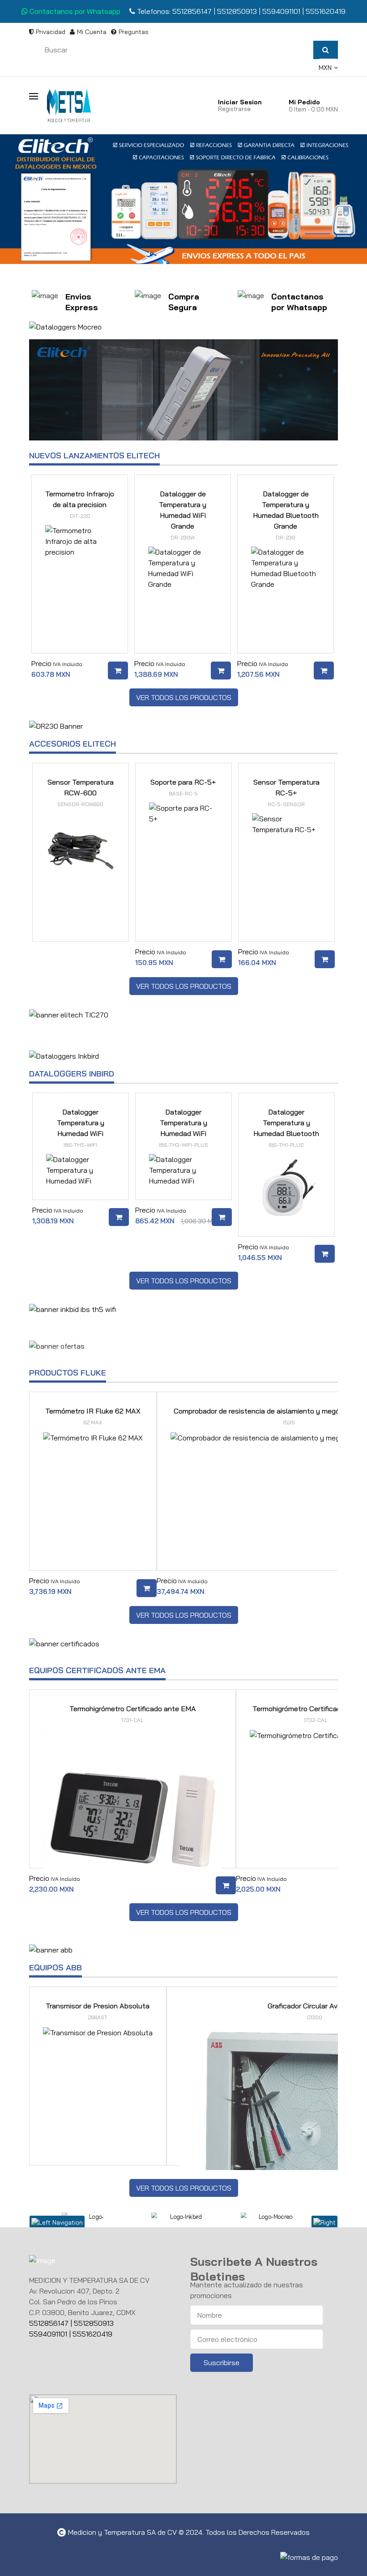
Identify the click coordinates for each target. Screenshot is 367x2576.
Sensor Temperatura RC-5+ (183, 792)
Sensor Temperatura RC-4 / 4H (286, 792)
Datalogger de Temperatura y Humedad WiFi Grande (81, 515)
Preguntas (134, 32)
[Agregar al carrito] (119, 671)
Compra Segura (184, 302)
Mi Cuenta (92, 32)
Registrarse (234, 109)
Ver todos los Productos (184, 697)
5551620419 (326, 11)
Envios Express (82, 302)
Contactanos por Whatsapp (74, 11)
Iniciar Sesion (240, 102)
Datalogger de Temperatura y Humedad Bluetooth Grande (183, 515)
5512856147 (192, 11)
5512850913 (237, 11)
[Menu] (38, 95)
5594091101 (282, 11)
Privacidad (51, 32)
